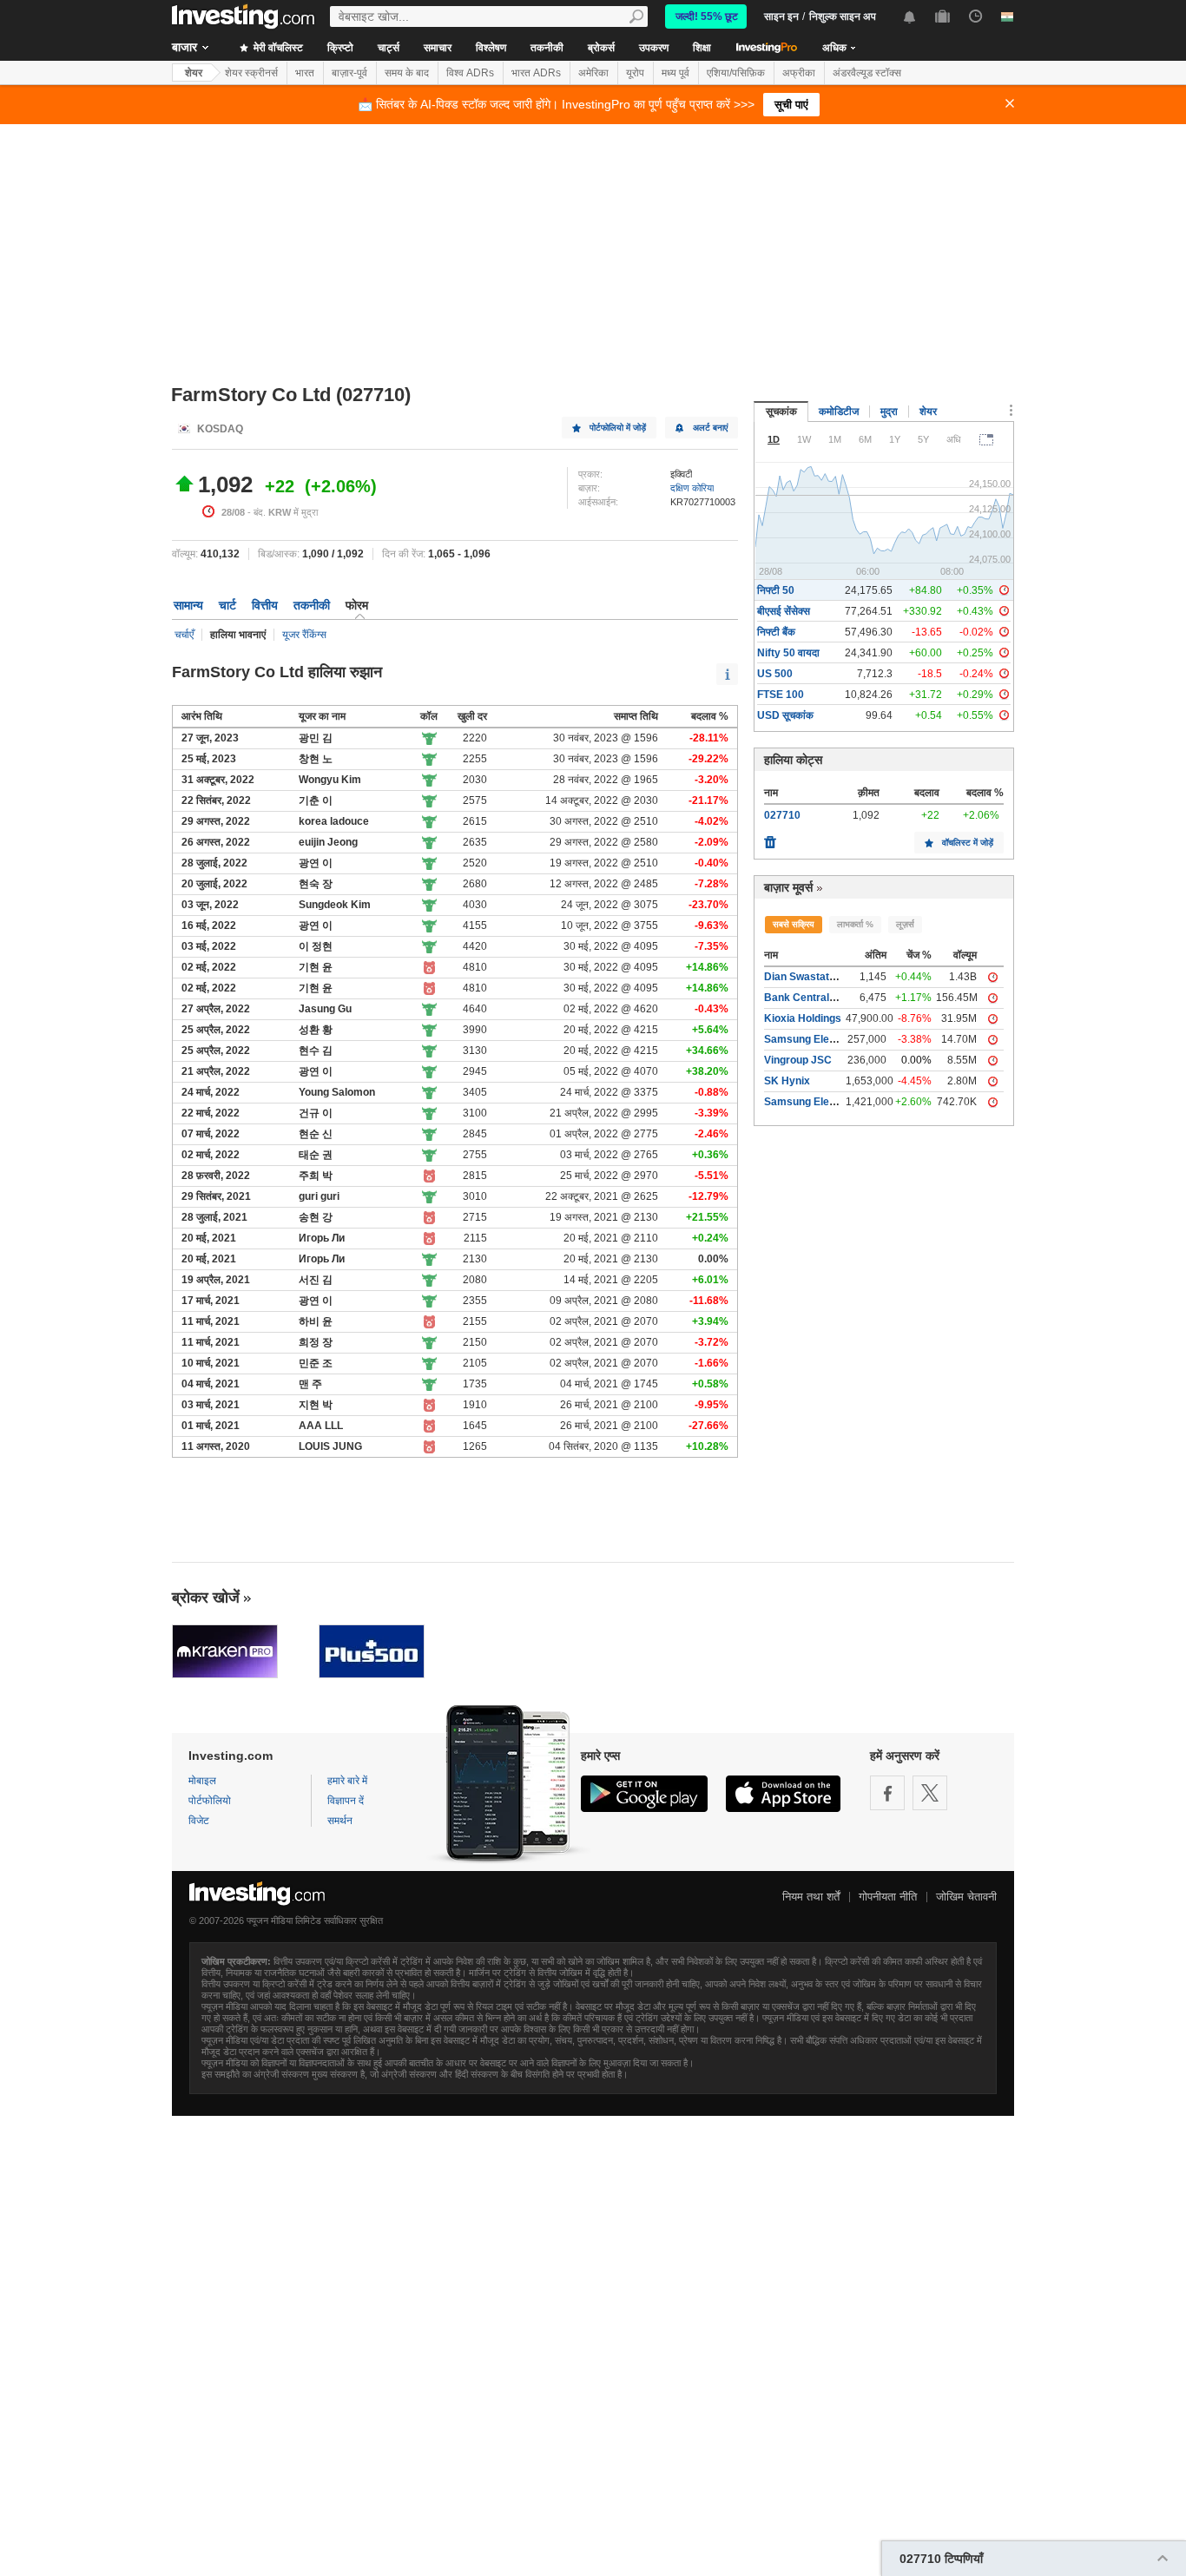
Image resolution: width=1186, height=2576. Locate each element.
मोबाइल (202, 1781)
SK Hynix (787, 1081)
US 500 (775, 674)
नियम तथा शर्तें (811, 1897)
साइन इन (781, 16)
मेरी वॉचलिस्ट (277, 48)
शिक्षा (702, 48)
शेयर (194, 73)
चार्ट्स (389, 48)
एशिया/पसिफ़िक (736, 73)
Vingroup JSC (798, 1060)
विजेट (199, 1821)
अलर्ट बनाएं (710, 428)
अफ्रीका (799, 73)
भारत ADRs (536, 73)
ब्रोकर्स (601, 48)
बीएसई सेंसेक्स (784, 611)
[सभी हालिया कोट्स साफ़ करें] (770, 838)
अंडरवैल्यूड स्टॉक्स (867, 73)
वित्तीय (265, 605)
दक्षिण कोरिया (692, 488)
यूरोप (635, 73)
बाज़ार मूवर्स (788, 887)
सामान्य (188, 605)
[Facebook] (887, 1793)
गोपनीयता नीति (888, 1897)
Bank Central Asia (809, 998)
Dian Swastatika (804, 977)
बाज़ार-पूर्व (349, 73)
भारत (305, 73)
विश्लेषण (491, 48)
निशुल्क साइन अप (843, 16)
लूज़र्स (905, 924)
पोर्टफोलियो (210, 1801)
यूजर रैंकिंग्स (304, 635)
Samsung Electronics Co (825, 1039)
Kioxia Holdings (803, 1018)
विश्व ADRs (470, 73)
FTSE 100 (781, 695)
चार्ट (227, 605)
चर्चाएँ (184, 635)
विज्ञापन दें (346, 1801)
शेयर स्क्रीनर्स (251, 73)
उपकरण (654, 48)
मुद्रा (889, 412)
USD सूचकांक (785, 715)
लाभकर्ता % (855, 924)
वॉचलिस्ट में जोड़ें (968, 843)
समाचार (438, 48)
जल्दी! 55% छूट (707, 16)
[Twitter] (930, 1793)
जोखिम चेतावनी (966, 1897)
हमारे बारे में (347, 1781)
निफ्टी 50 (776, 590)
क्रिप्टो (340, 48)
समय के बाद (407, 73)
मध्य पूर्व (675, 73)
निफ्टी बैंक (776, 632)
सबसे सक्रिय (794, 924)
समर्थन (340, 1821)
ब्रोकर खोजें (206, 1598)
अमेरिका (593, 73)
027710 (782, 815)
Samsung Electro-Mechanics (835, 1102)
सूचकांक (781, 412)
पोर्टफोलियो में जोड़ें (618, 428)
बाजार (184, 47)
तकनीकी (547, 48)
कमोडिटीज (839, 412)
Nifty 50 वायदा (788, 653)
